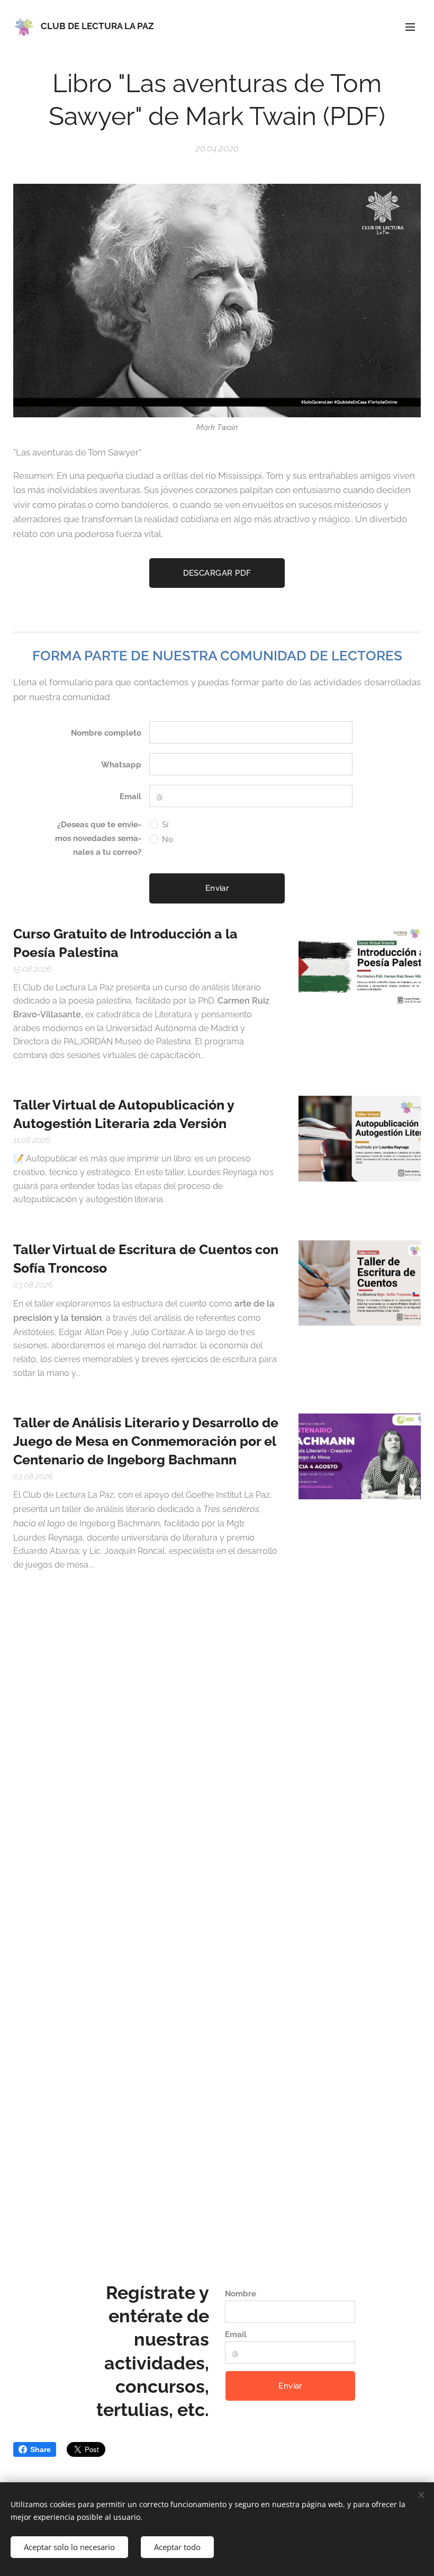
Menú (410, 26)
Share (40, 2449)
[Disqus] (217, 1784)
